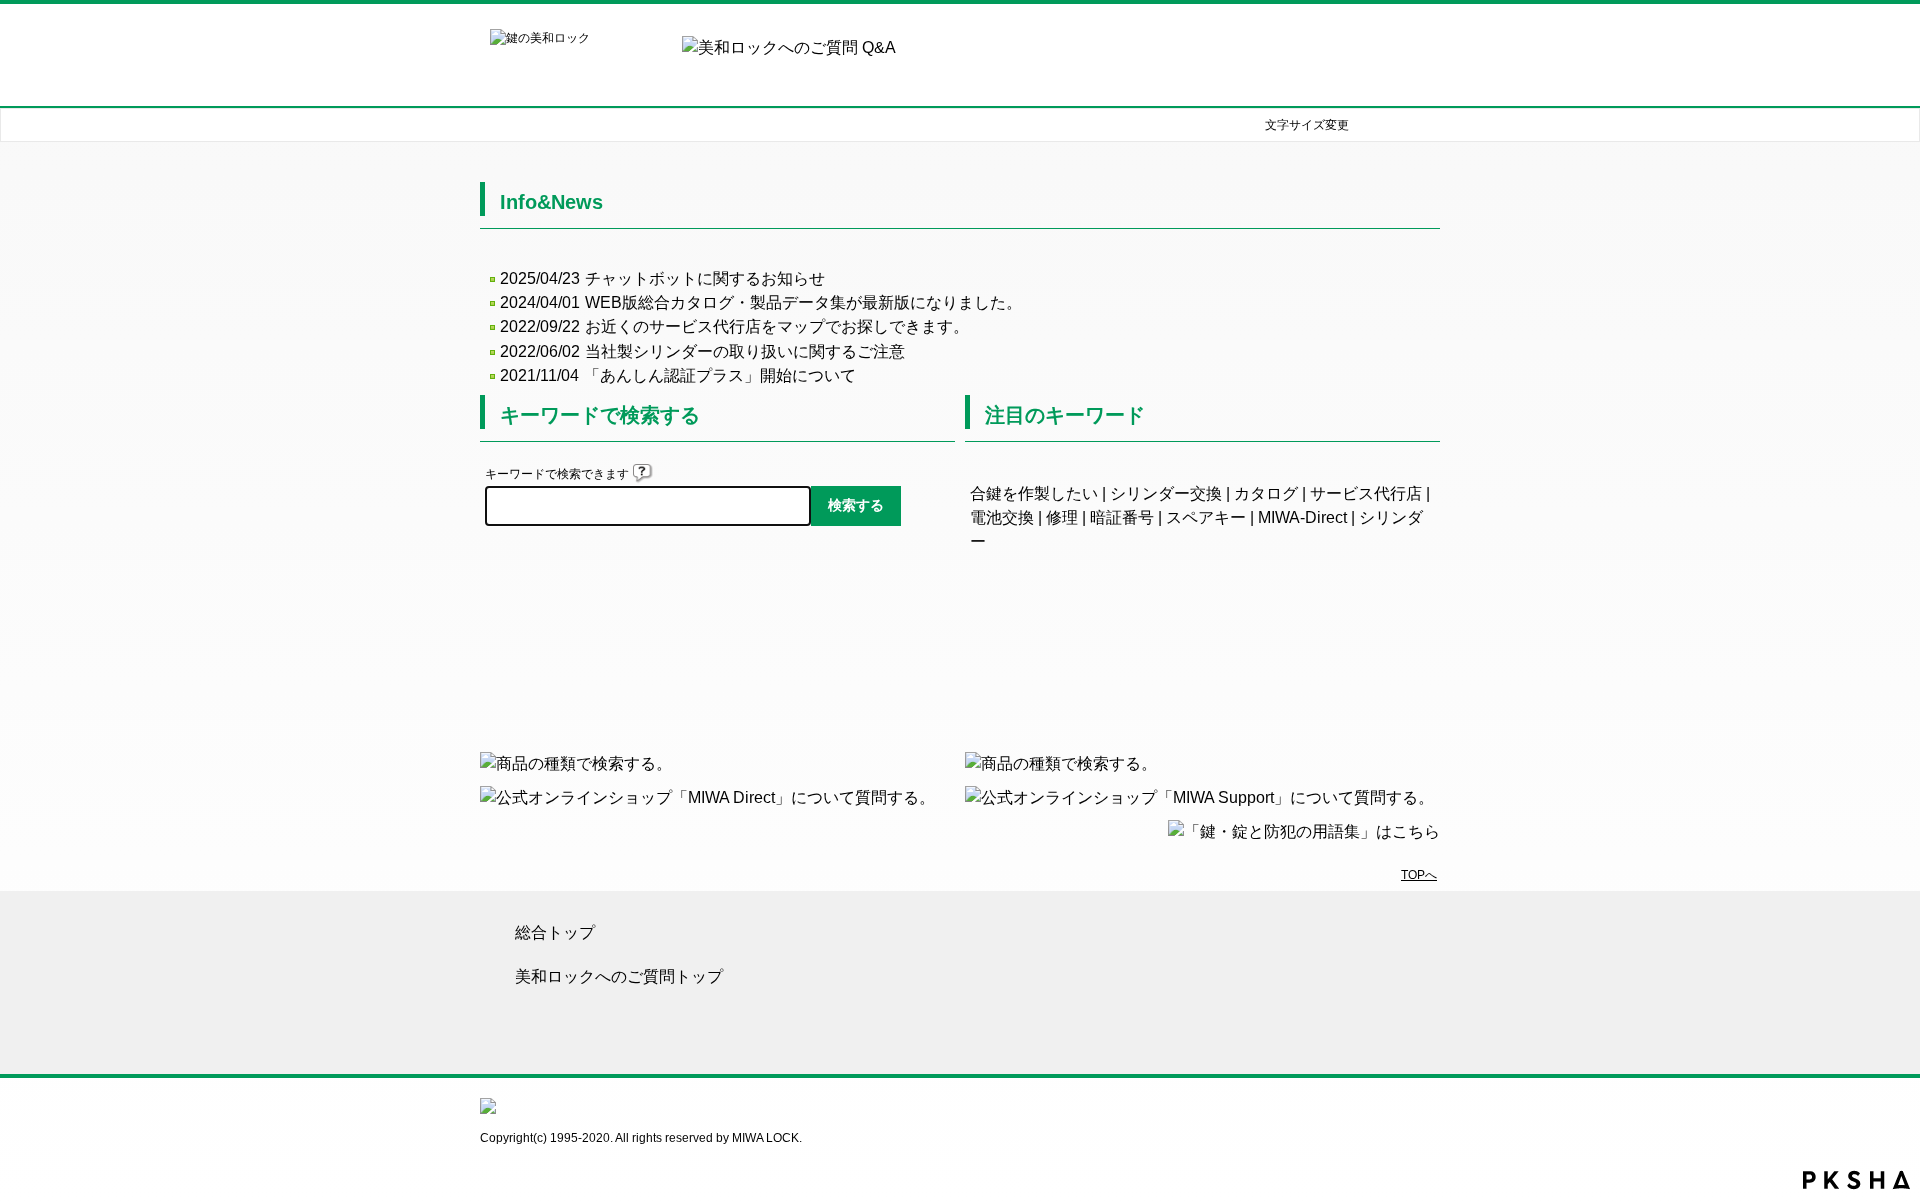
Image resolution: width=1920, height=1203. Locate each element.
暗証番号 (1122, 517)
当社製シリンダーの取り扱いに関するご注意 (745, 351)
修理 (1062, 517)
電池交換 (1002, 517)
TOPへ (1419, 874)
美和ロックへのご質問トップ (619, 976)
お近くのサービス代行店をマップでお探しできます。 (777, 326)
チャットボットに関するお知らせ (705, 278)
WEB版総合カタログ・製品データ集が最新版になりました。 (803, 302)
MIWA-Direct (1302, 517)
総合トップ (555, 932)
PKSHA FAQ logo (1856, 1180)
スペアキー (1206, 517)
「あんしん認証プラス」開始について (720, 375)
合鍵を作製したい (1034, 493)
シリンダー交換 (1166, 493)
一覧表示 (1202, 661)
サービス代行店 (1366, 493)
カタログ (1266, 493)
